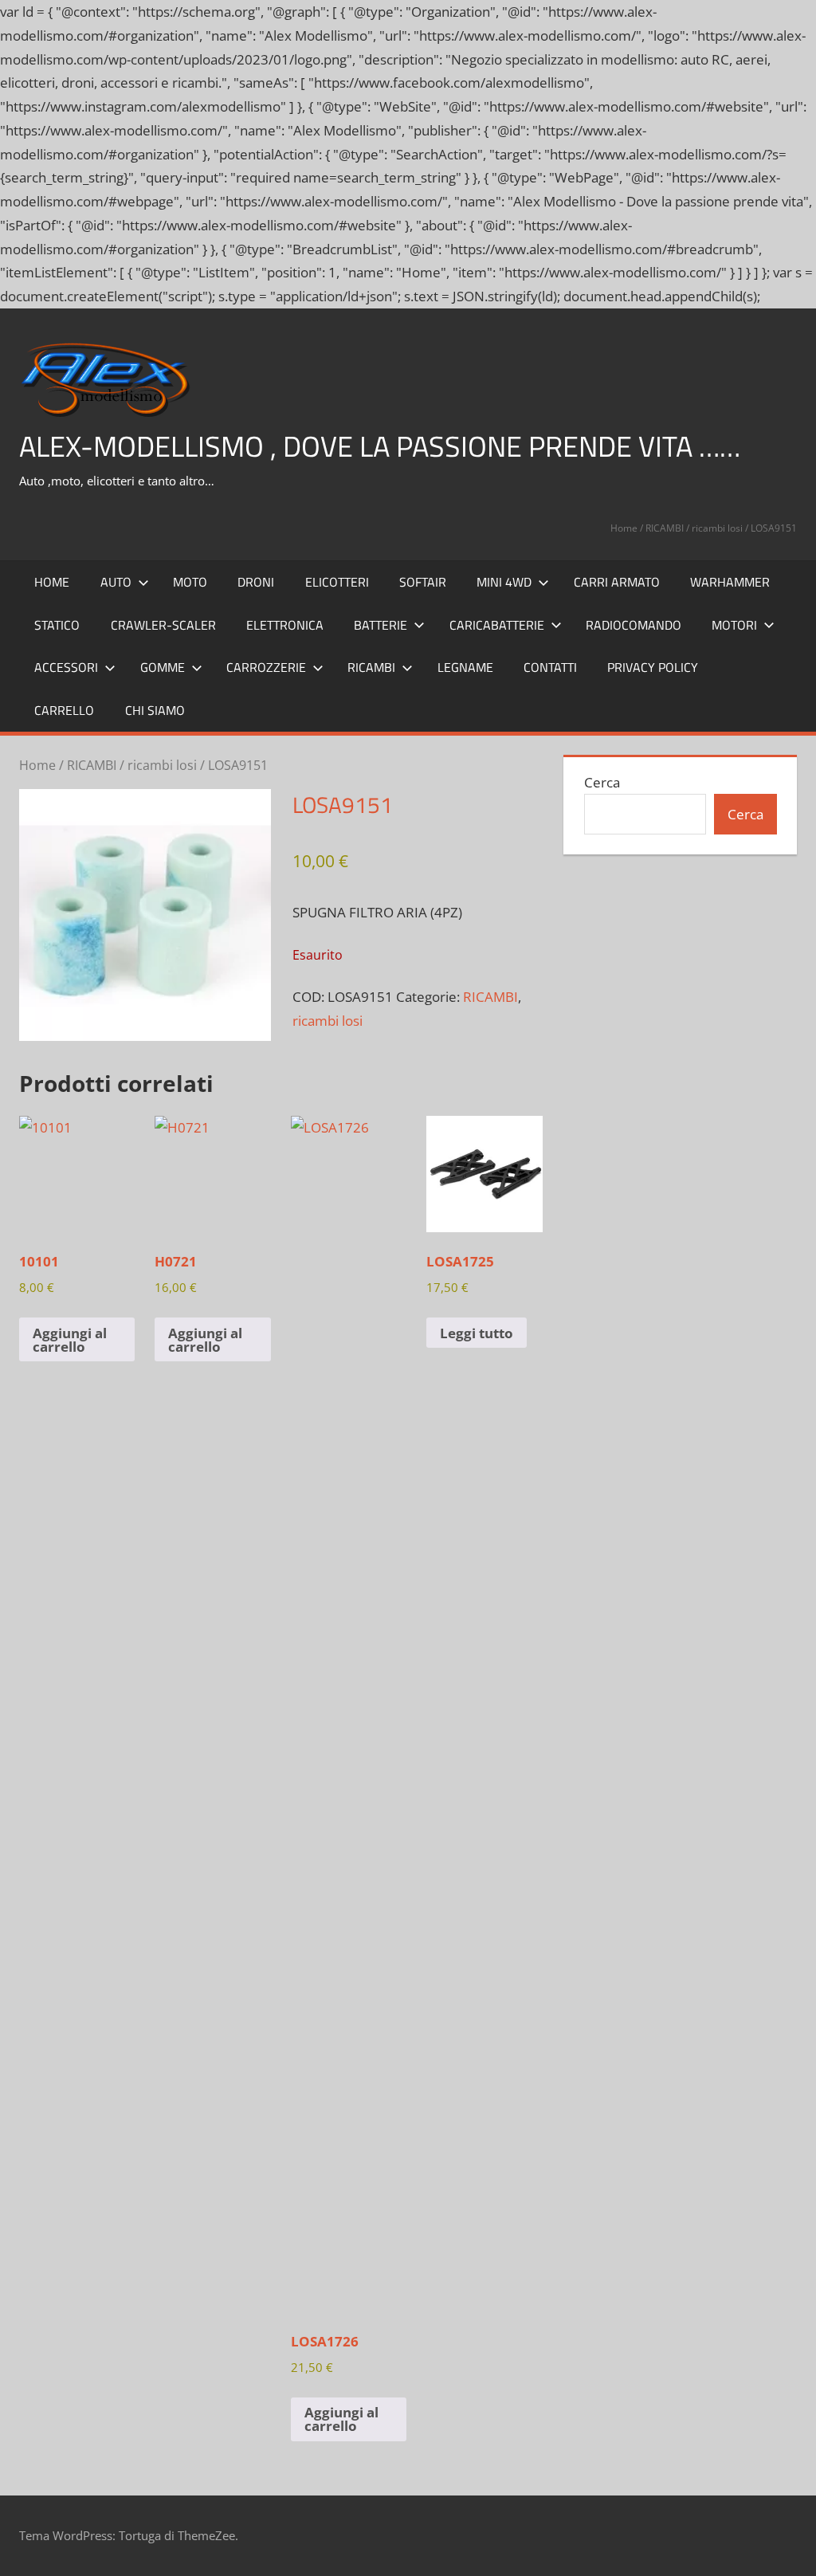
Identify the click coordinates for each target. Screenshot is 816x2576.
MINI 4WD (504, 582)
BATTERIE (381, 625)
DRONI (256, 582)
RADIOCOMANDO (634, 625)
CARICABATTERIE (497, 625)
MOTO (190, 582)
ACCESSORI (66, 667)
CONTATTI (550, 667)
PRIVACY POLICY (653, 667)
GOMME (163, 667)
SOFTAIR (423, 582)
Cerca (602, 782)
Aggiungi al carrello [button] (70, 1340)
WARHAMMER (730, 582)
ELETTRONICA (285, 625)
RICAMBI (665, 528)
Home (624, 528)
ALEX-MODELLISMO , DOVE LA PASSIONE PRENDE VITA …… (380, 446)
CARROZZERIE (266, 667)
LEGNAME (465, 667)
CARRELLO (64, 710)
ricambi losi (717, 528)
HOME (52, 582)
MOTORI (734, 625)
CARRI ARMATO (617, 582)
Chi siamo (155, 710)
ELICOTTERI (337, 582)
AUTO (116, 582)
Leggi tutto (477, 1333)
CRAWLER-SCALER (163, 625)
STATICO (57, 625)
